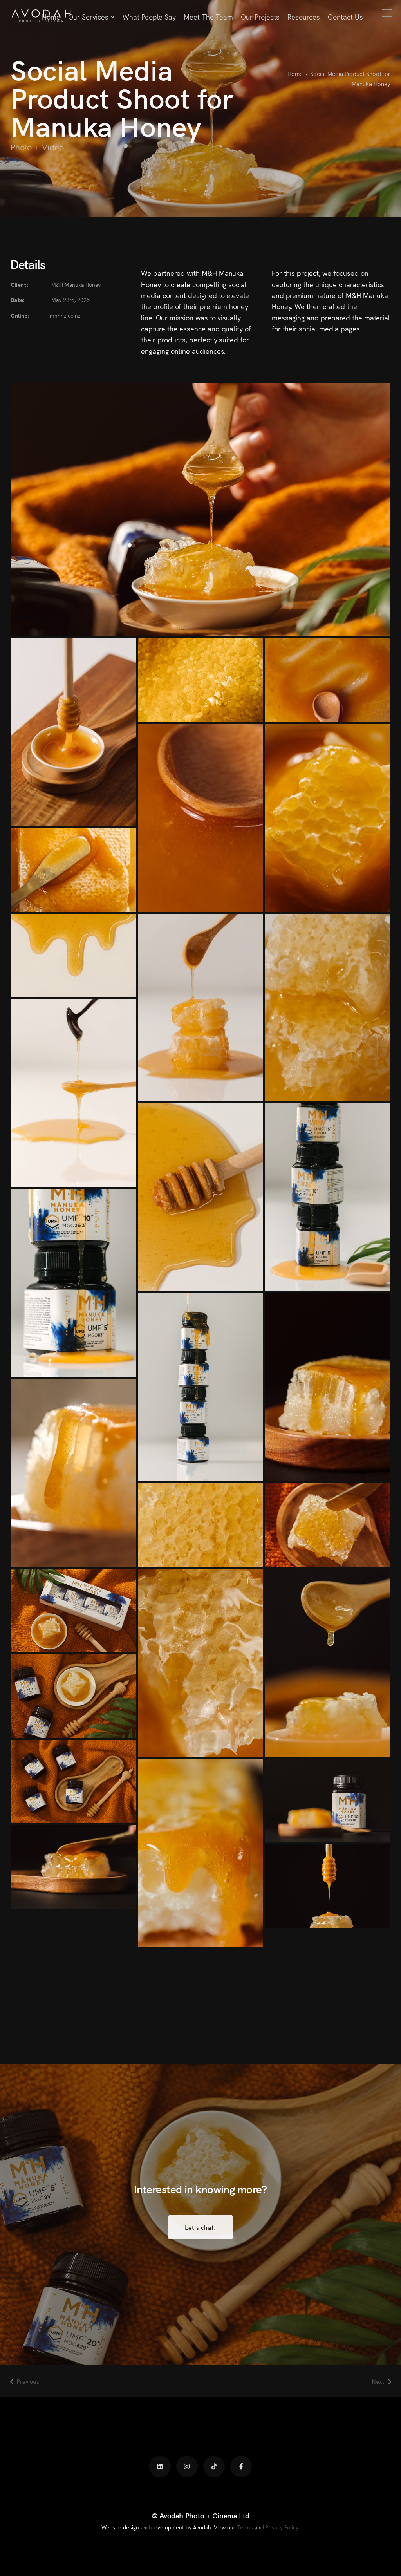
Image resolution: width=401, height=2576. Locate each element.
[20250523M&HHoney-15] (200, 1525)
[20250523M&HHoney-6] (328, 1800)
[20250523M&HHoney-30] (200, 680)
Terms (245, 2527)
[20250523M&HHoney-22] (200, 1197)
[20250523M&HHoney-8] (73, 1782)
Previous (28, 2381)
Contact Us (345, 17)
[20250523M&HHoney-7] (200, 1853)
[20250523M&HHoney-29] (328, 680)
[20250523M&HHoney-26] (73, 955)
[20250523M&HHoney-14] (328, 1525)
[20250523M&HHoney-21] (328, 1197)
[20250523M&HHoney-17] (328, 1387)
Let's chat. (201, 2227)
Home (295, 73)
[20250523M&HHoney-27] (73, 870)
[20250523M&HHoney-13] (73, 1610)
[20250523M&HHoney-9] (73, 1696)
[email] (241, 2467)
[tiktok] (214, 2467)
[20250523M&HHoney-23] (73, 1093)
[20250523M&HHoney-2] (328, 818)
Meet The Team (208, 17)
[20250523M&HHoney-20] (73, 1283)
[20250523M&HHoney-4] (328, 1886)
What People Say (149, 17)
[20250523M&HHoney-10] (328, 1663)
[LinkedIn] (160, 2467)
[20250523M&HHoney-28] (200, 818)
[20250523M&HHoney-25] (200, 1008)
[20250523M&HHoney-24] (328, 1008)
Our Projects (260, 17)
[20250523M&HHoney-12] (200, 1663)
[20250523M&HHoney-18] (200, 1387)
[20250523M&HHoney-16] (73, 1473)
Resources (304, 17)
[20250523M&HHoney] (73, 732)
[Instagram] (187, 2467)
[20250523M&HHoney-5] (73, 1867)
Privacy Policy (282, 2527)
